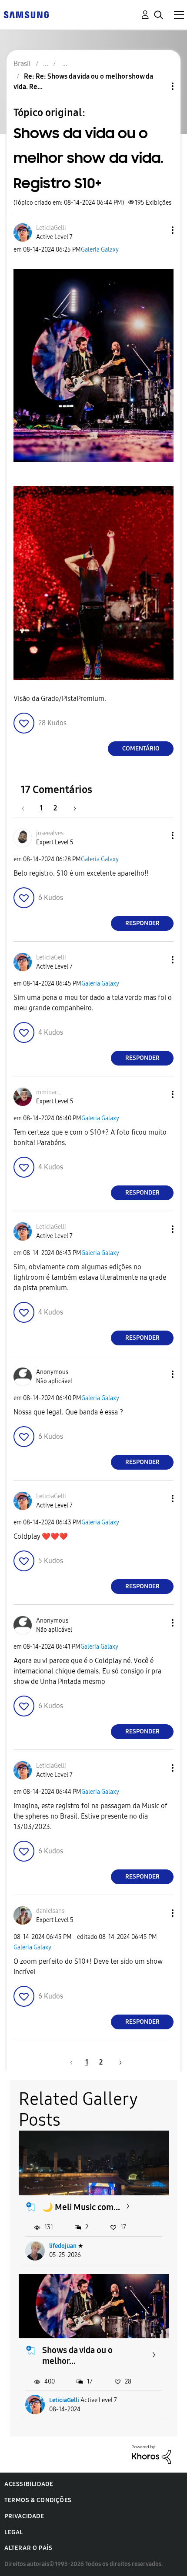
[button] (158, 230)
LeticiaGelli (64, 2400)
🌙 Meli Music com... (81, 2207)
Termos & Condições (38, 2500)
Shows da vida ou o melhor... (77, 2355)
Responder (142, 923)
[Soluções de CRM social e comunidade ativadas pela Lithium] (151, 2454)
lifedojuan (63, 2246)
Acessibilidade (29, 2484)
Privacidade (24, 2516)
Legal (14, 2532)
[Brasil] (26, 14)
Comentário (141, 749)
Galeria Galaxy (100, 250)
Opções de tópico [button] (158, 86)
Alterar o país (28, 2548)
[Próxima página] (72, 808)
